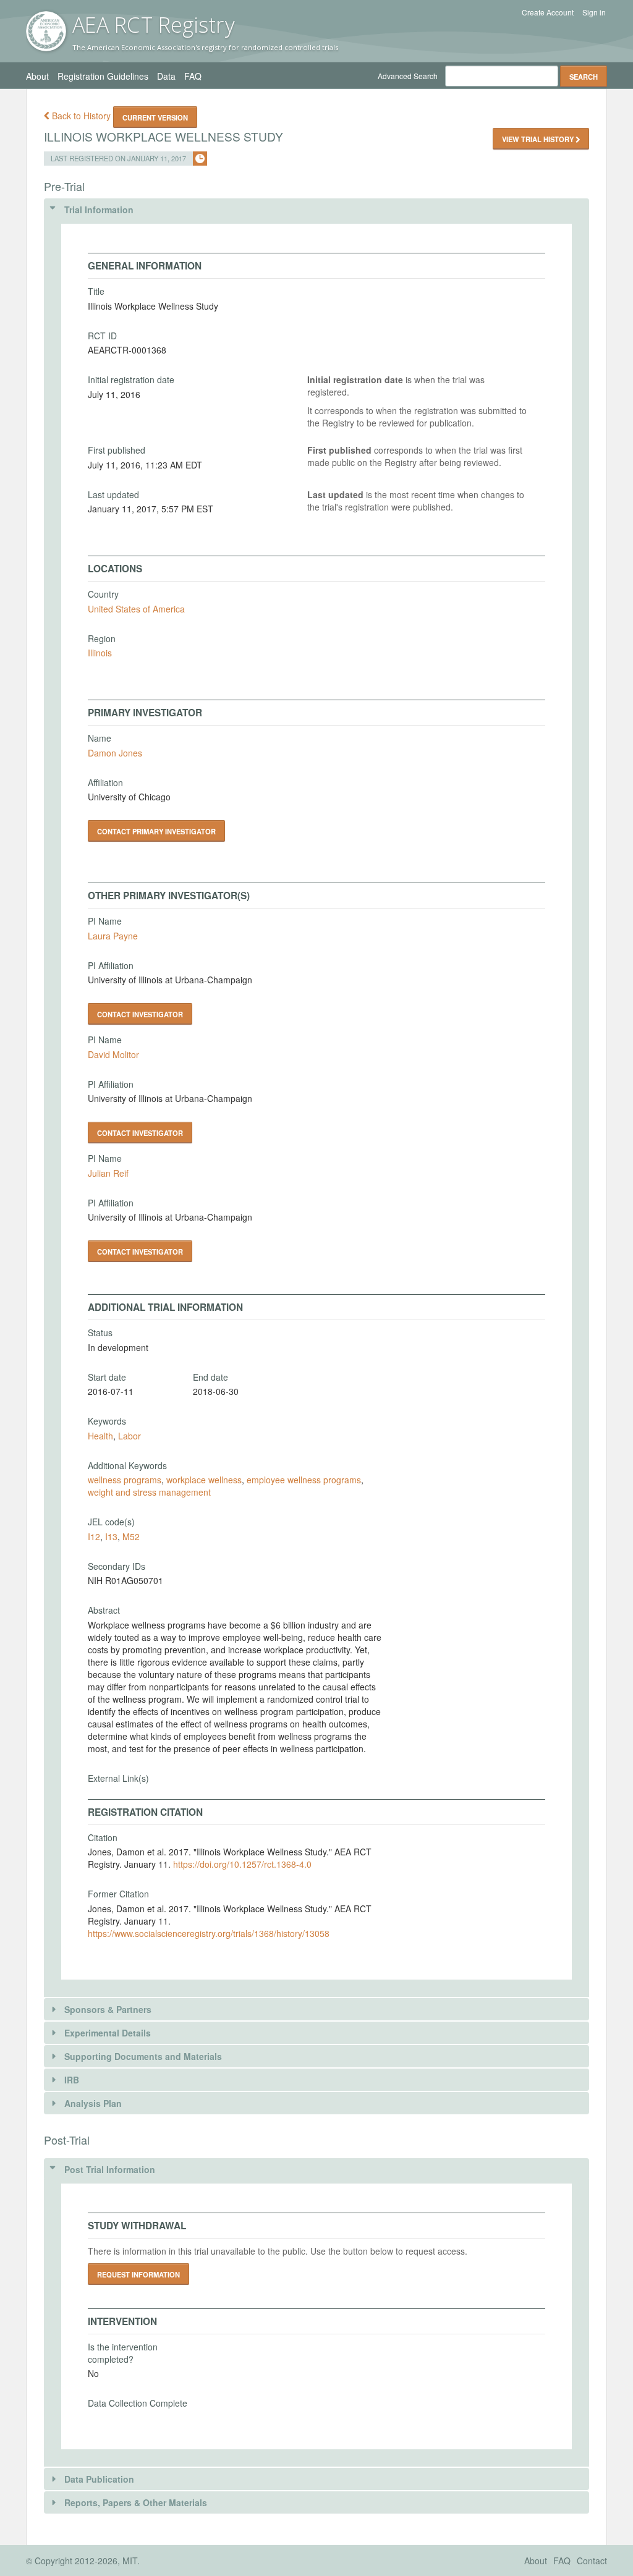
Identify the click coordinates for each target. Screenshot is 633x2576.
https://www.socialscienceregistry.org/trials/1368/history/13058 (209, 1933)
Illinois (100, 653)
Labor (130, 1436)
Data (166, 76)
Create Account (548, 12)
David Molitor (113, 1054)
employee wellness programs (304, 1480)
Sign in (594, 12)
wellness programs (125, 1480)
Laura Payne (113, 936)
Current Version (155, 117)
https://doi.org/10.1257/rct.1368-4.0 (242, 1864)
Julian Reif (108, 1173)
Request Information (138, 2274)
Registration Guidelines (103, 76)
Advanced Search (408, 76)
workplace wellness (204, 1480)
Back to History (81, 116)
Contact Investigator (140, 1014)
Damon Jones (115, 753)
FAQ (193, 76)
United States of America (136, 609)
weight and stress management (149, 1492)
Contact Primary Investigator (156, 831)
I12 (94, 1536)
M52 (131, 1536)
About (37, 76)
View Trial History (539, 139)
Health (100, 1436)
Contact (592, 2561)
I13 (111, 1536)
